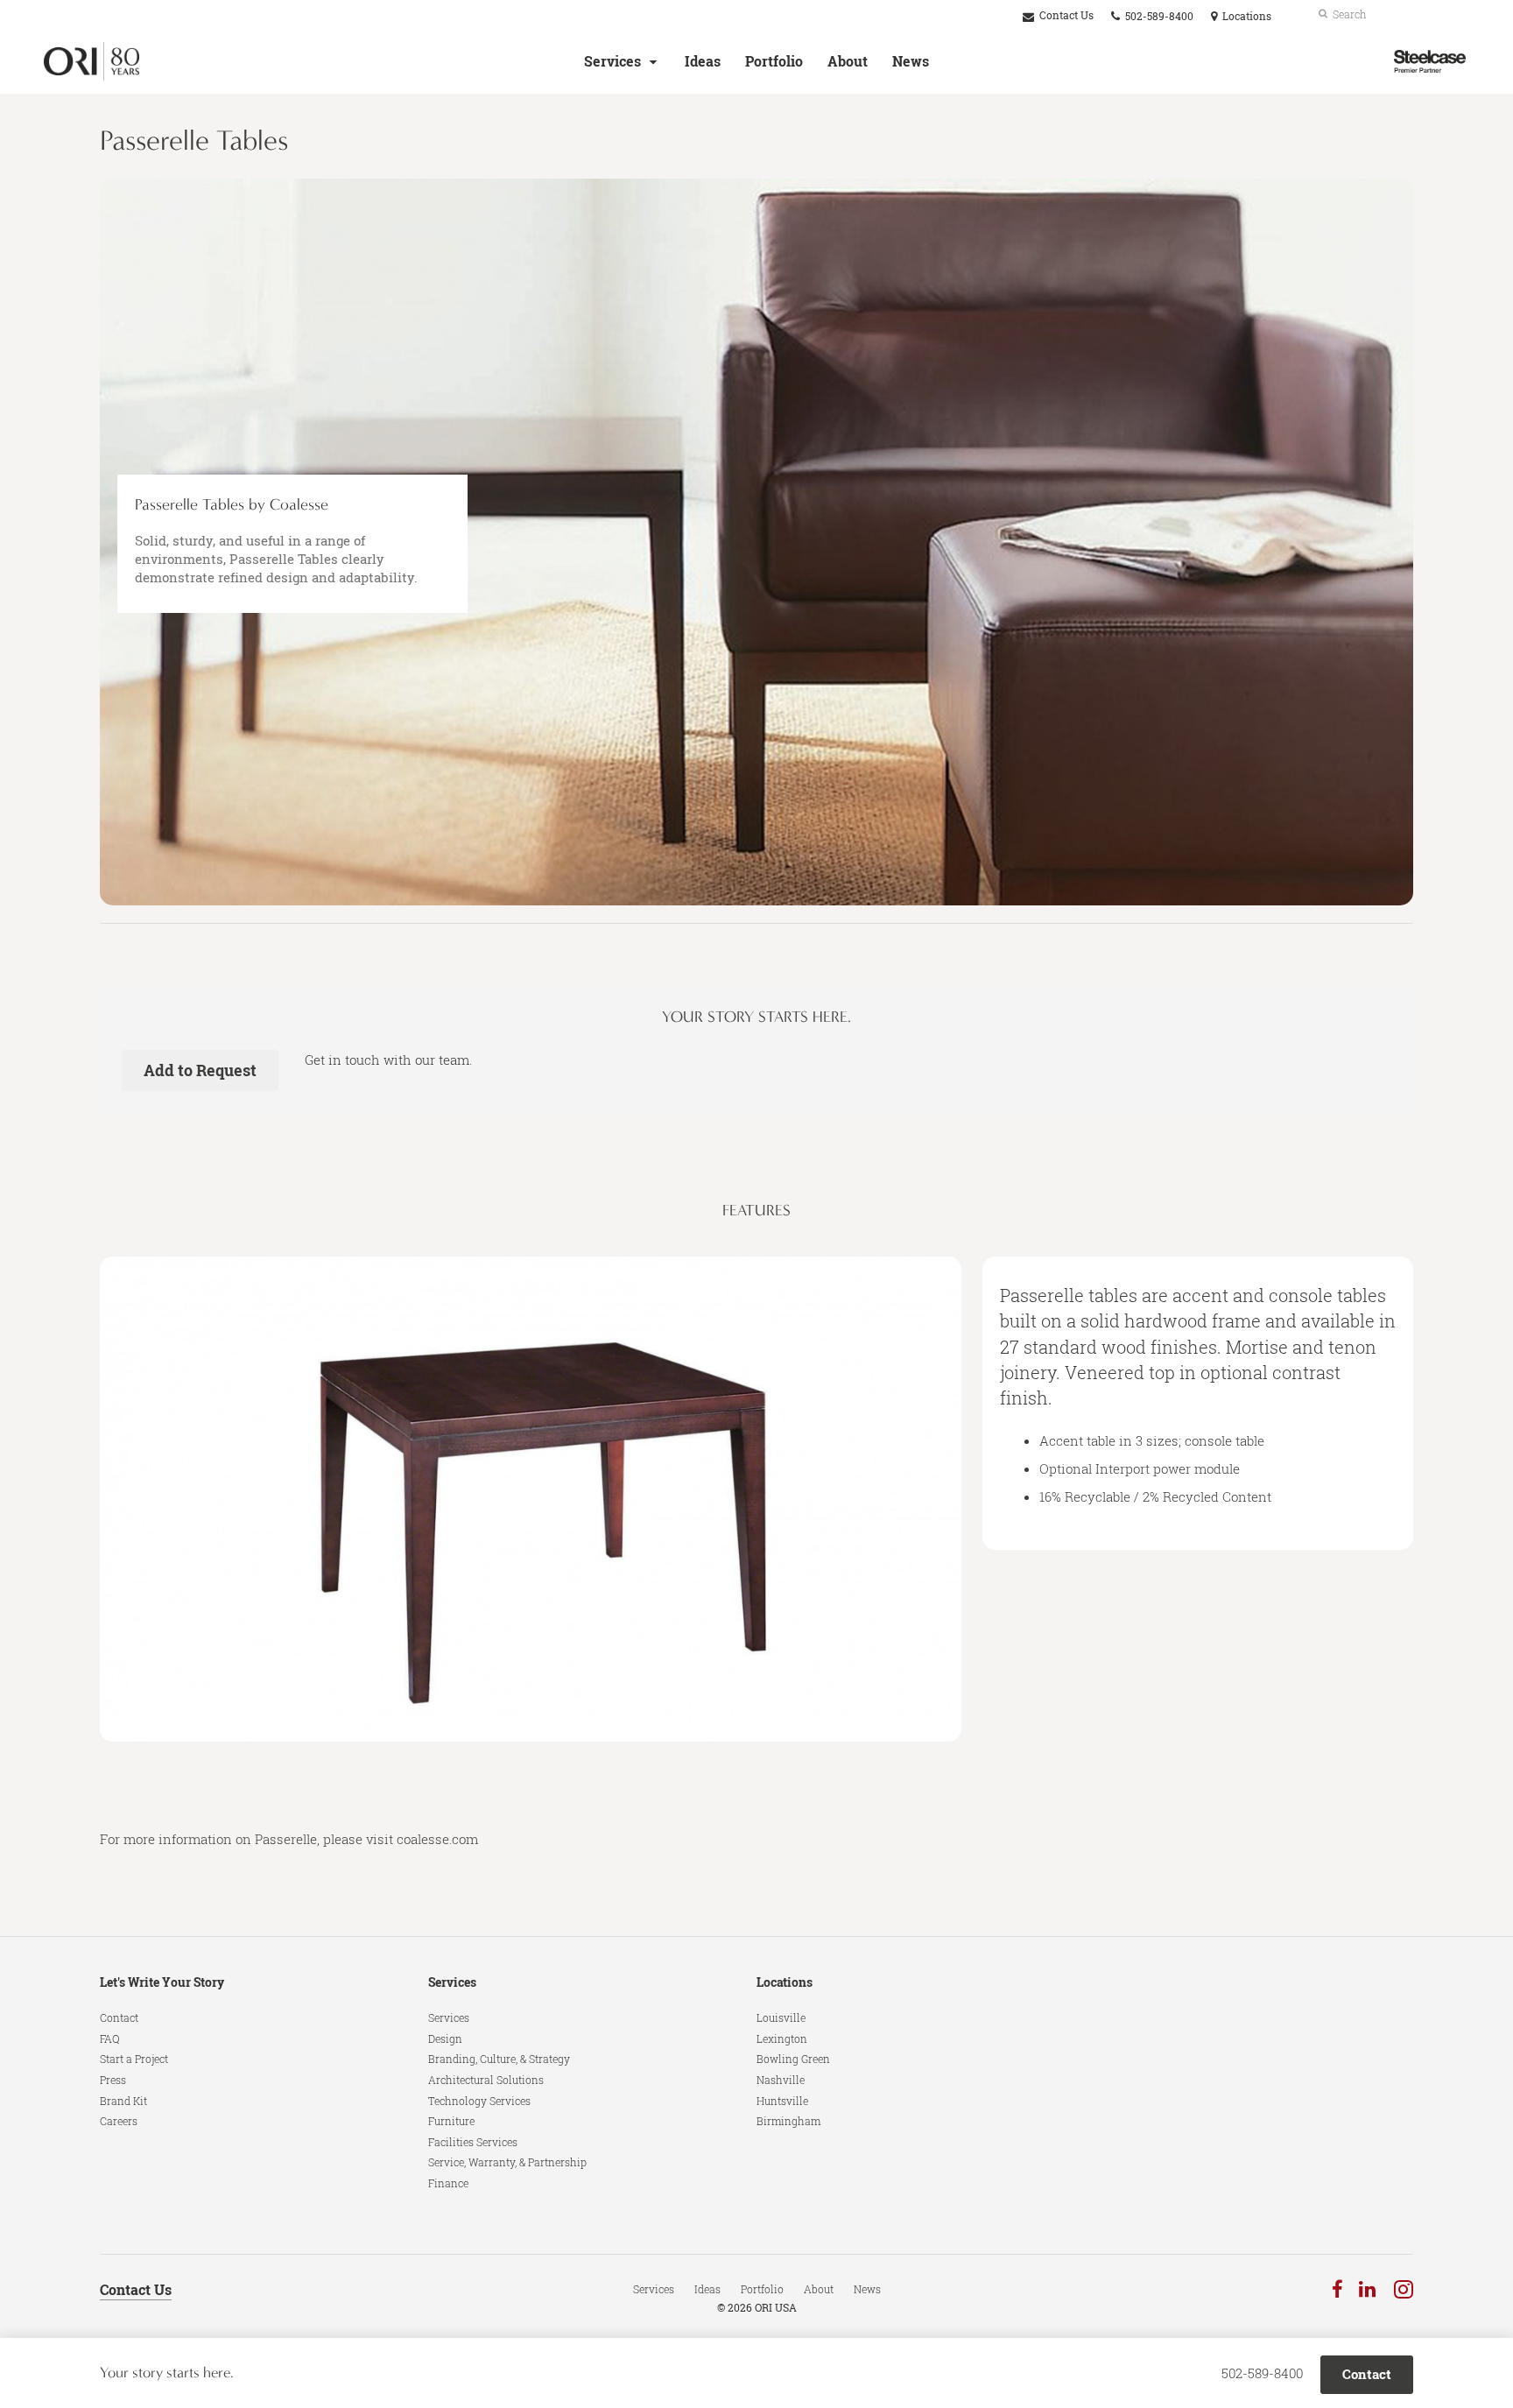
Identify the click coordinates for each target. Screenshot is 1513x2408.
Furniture (451, 2121)
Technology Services (479, 2101)
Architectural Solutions (486, 2080)
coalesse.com (437, 1839)
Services (612, 61)
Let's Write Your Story (162, 1982)
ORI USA (776, 2308)
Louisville (781, 2017)
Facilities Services (473, 2142)
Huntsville (782, 2101)
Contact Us (1065, 15)
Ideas (703, 61)
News (911, 61)
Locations (785, 1982)
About (848, 61)
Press (113, 2080)
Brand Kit (123, 2101)
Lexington (782, 2038)
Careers (119, 2121)
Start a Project (134, 2059)
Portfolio (774, 61)
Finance (448, 2183)
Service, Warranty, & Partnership (507, 2162)
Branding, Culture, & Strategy (499, 2059)
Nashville (781, 2080)
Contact (119, 2017)
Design (445, 2038)
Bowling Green (793, 2059)
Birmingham (788, 2121)
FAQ (110, 2038)
